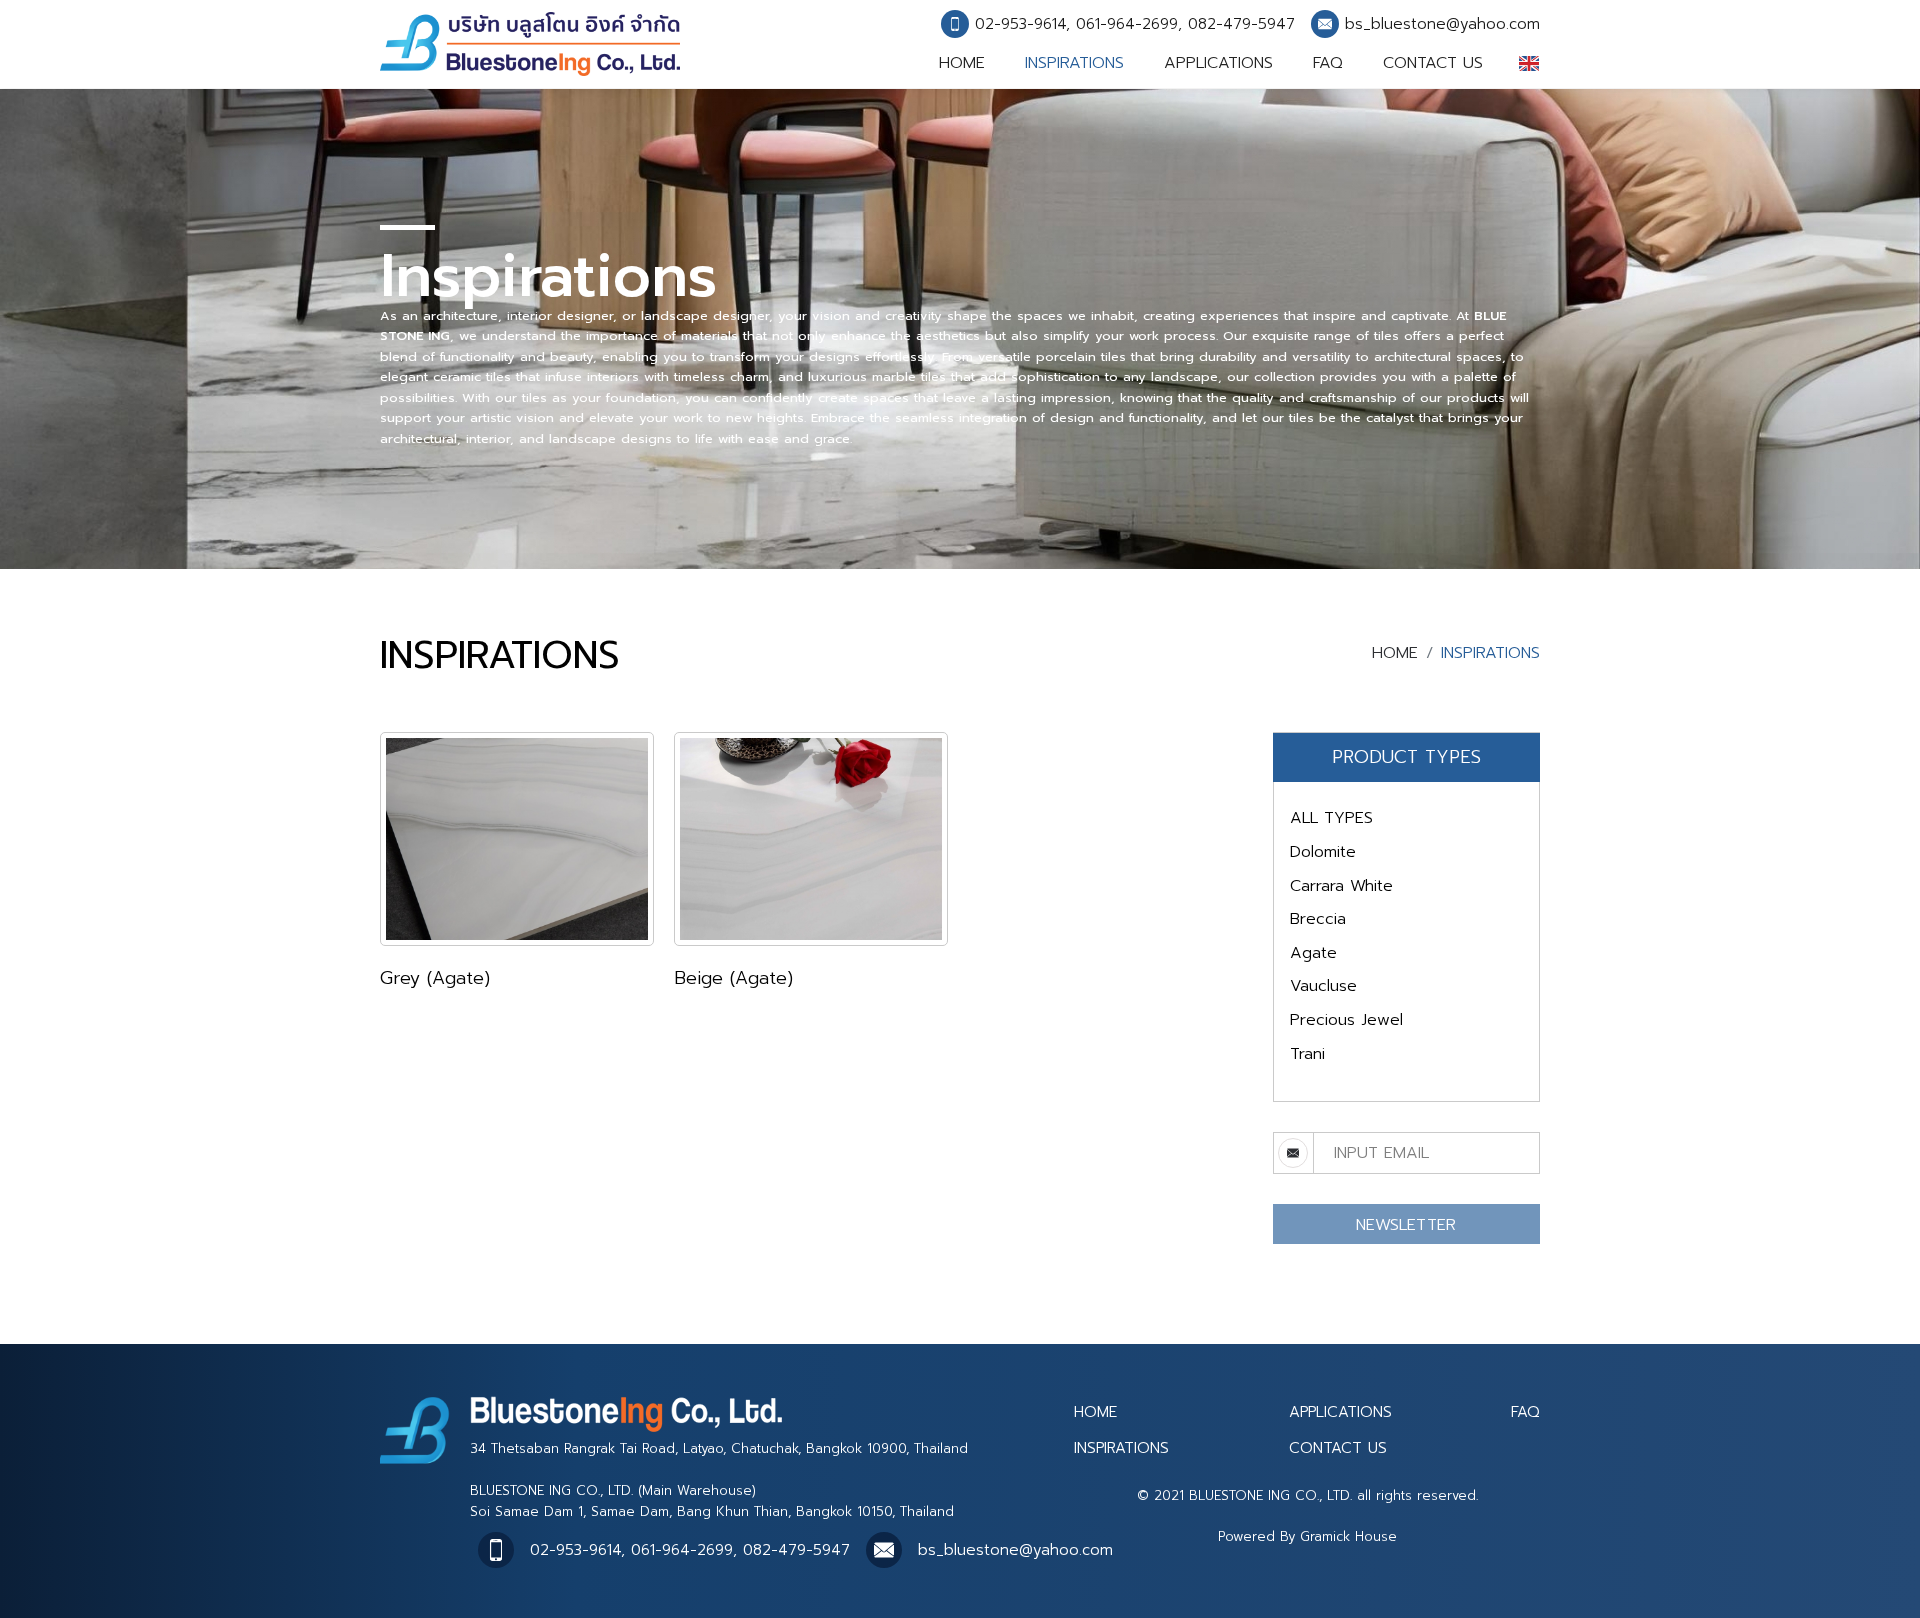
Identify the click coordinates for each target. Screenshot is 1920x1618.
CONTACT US (1433, 63)
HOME (962, 63)
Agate (1313, 953)
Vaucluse (1323, 986)
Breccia (1318, 919)
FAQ (1328, 63)
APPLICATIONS (1218, 63)
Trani (1307, 1054)
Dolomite (1323, 852)
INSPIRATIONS (1074, 63)
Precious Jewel (1346, 1020)
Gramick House (1348, 1536)
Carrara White (1341, 886)
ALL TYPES (1331, 818)
